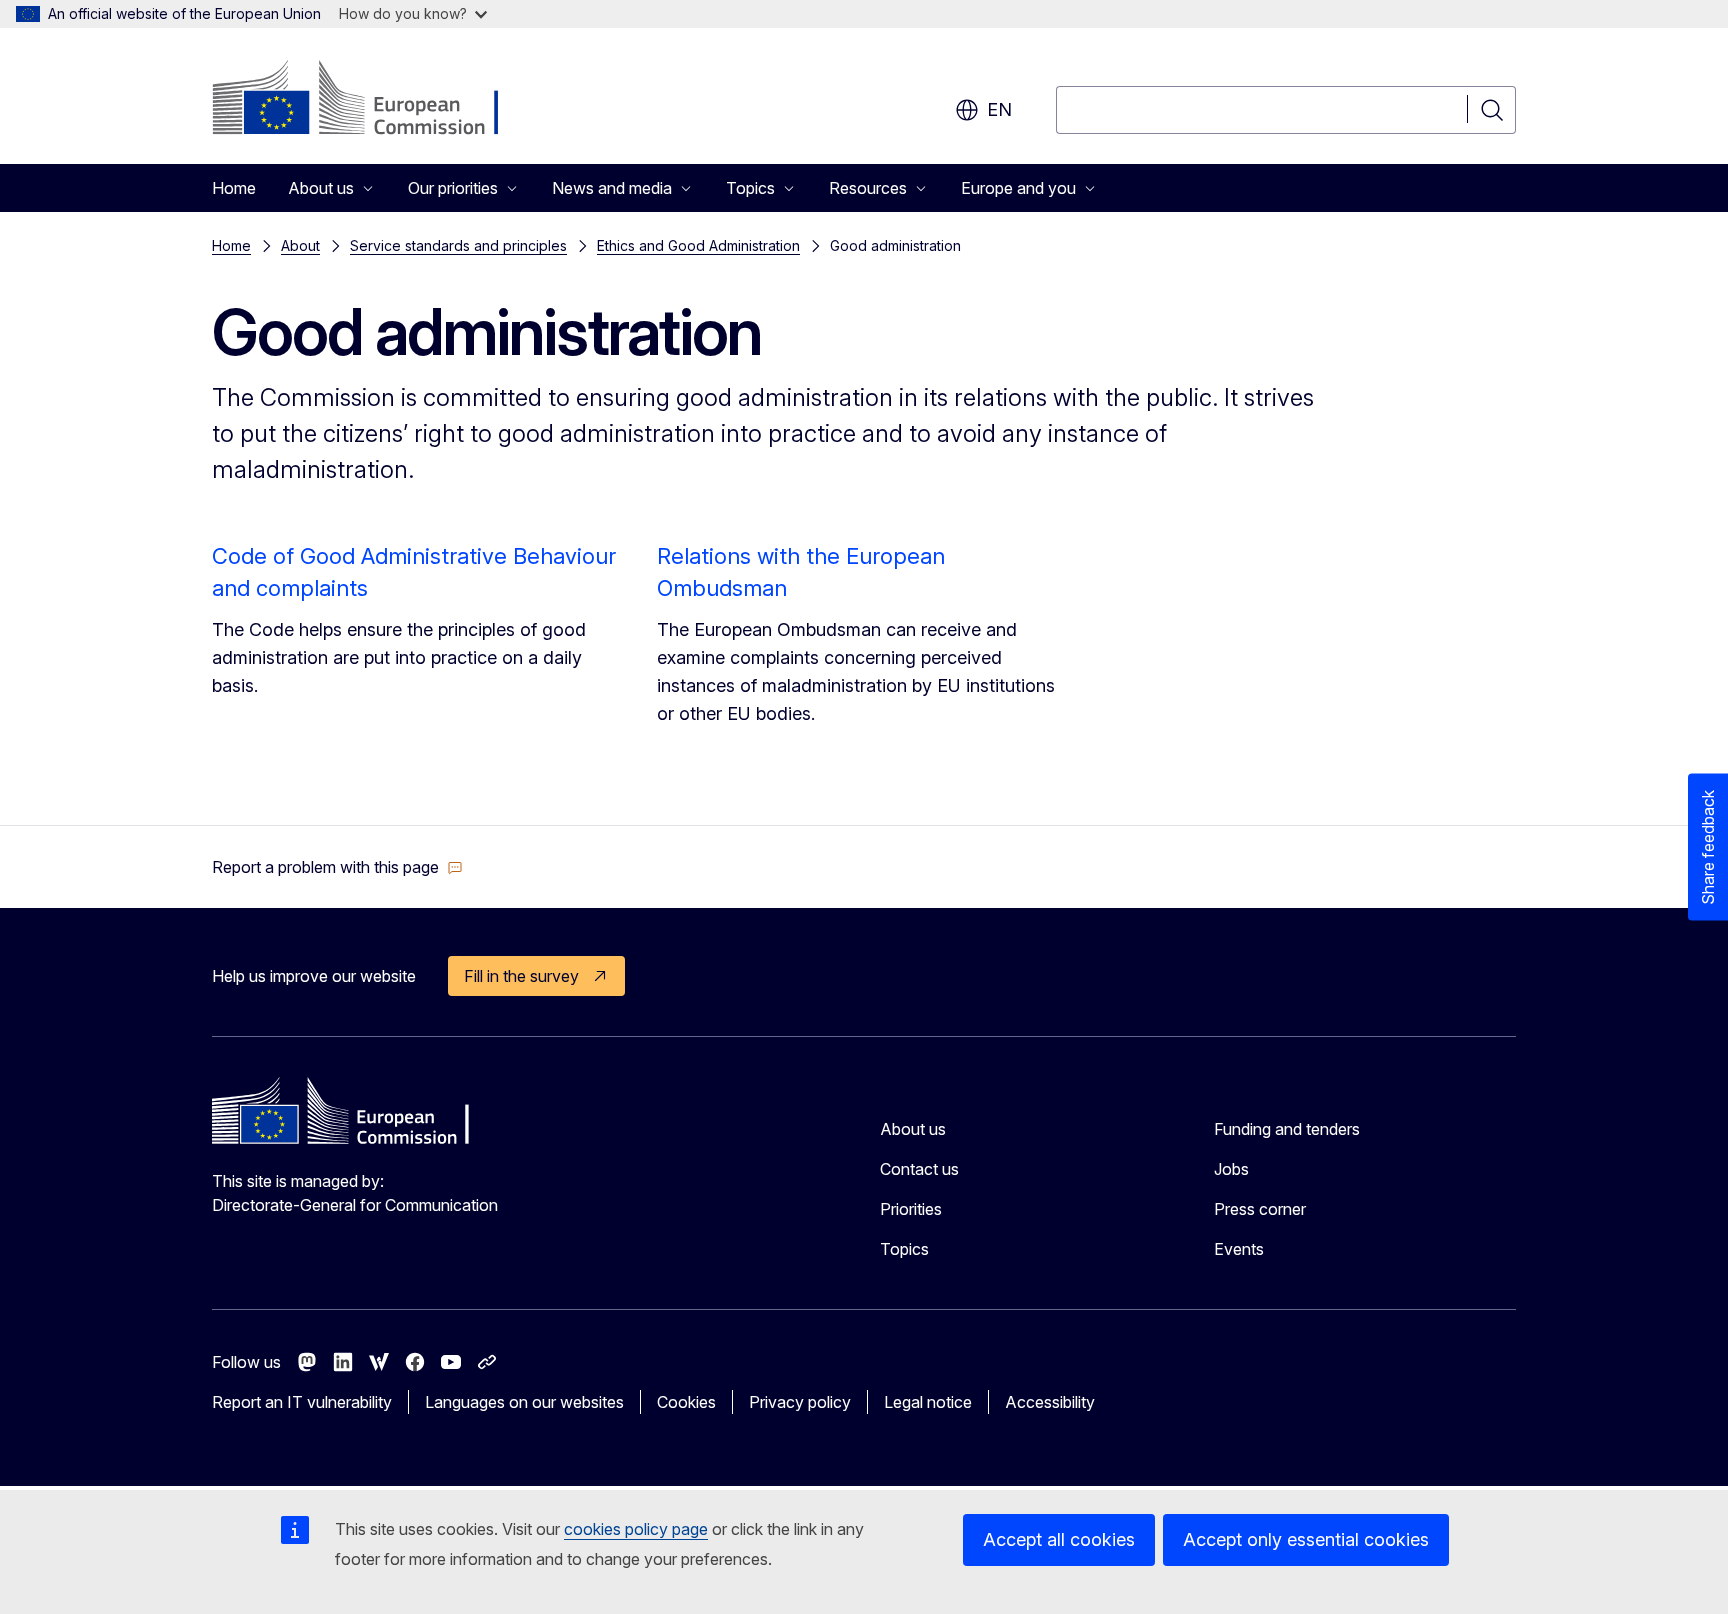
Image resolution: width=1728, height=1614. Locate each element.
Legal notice (928, 1402)
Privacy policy (800, 1402)
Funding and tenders (1287, 1129)
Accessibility (1050, 1402)
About (300, 245)
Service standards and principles (458, 245)
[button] (337, 867)
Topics (904, 1249)
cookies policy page (636, 1529)
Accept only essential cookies (1306, 1539)
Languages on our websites (524, 1402)
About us (913, 1129)
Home (234, 188)
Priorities (911, 1209)
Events (1239, 1249)
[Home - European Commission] (373, 100)
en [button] (999, 109)
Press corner (1260, 1209)
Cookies (686, 1402)
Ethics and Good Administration (698, 245)
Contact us (919, 1169)
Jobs (1231, 1169)
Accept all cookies (1059, 1539)
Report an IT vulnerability (302, 1402)
